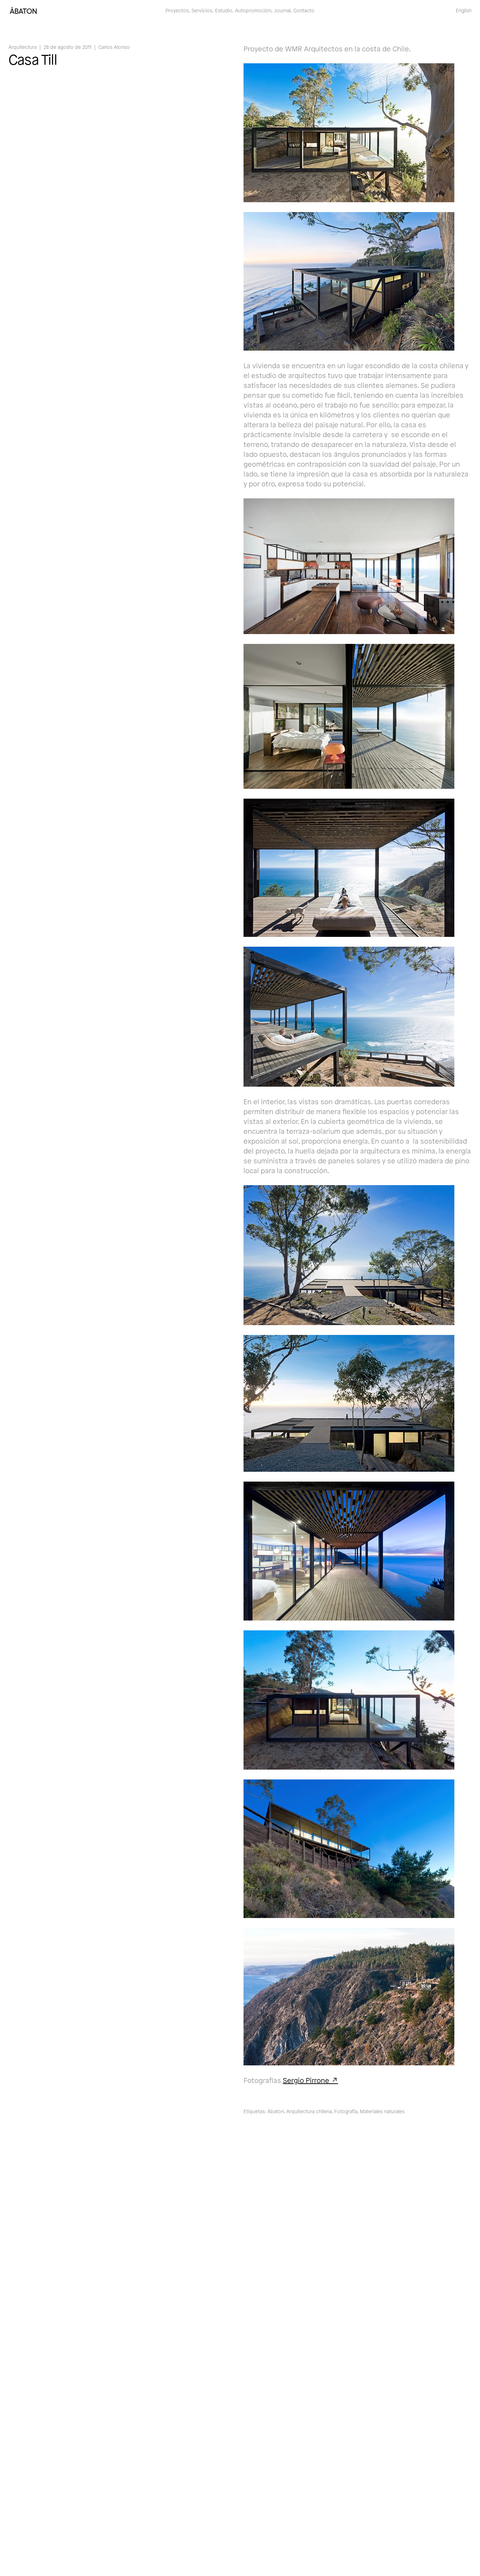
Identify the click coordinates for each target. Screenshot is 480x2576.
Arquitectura (22, 47)
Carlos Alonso (114, 47)
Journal (282, 10)
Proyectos (177, 10)
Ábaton (276, 2111)
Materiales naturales (382, 2111)
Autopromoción (253, 10)
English (464, 10)
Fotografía (346, 2111)
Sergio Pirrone (306, 2080)
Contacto (304, 10)
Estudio (224, 10)
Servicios (202, 10)
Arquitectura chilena (309, 2111)
